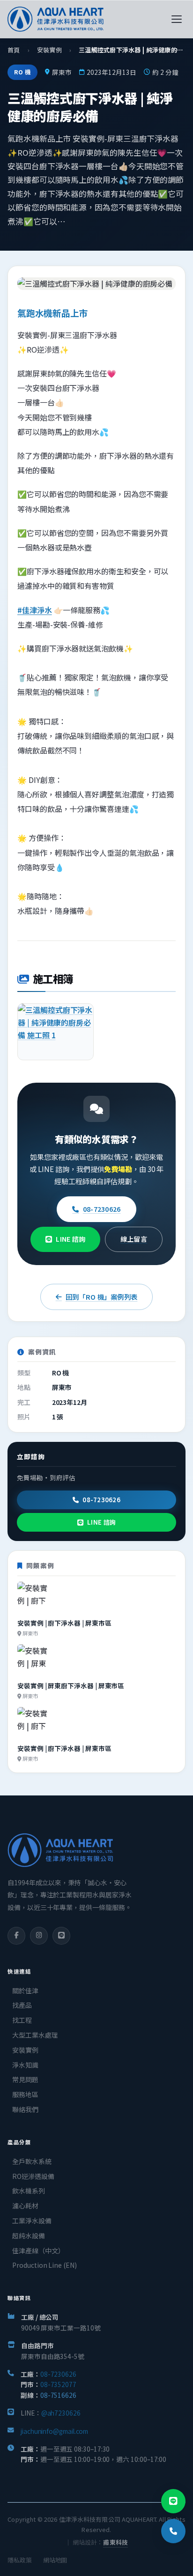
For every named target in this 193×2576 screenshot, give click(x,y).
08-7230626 (102, 1209)
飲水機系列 (29, 2191)
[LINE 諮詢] (173, 2501)
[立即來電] (173, 2531)
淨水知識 (25, 2065)
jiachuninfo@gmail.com (54, 2431)
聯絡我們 (25, 2109)
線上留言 (134, 1239)
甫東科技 (115, 2542)
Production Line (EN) (44, 2265)
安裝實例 (49, 50)
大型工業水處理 (35, 2035)
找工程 (22, 2020)
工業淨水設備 (32, 2221)
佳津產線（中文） (38, 2250)
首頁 (14, 50)
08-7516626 (58, 2395)
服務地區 (25, 2094)
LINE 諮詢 (71, 1239)
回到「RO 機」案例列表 (101, 1297)
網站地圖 (55, 2560)
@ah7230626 (61, 2413)
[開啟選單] (177, 19)
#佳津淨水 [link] (35, 610)
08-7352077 (58, 2384)
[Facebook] (16, 1936)
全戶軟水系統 (32, 2161)
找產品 (22, 2005)
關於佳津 (25, 1990)
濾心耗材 (25, 2206)
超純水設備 (29, 2236)
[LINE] (61, 1936)
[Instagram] (39, 1936)
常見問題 (25, 2079)
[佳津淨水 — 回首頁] (56, 19)
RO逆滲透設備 (33, 2176)
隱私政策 (20, 2560)
